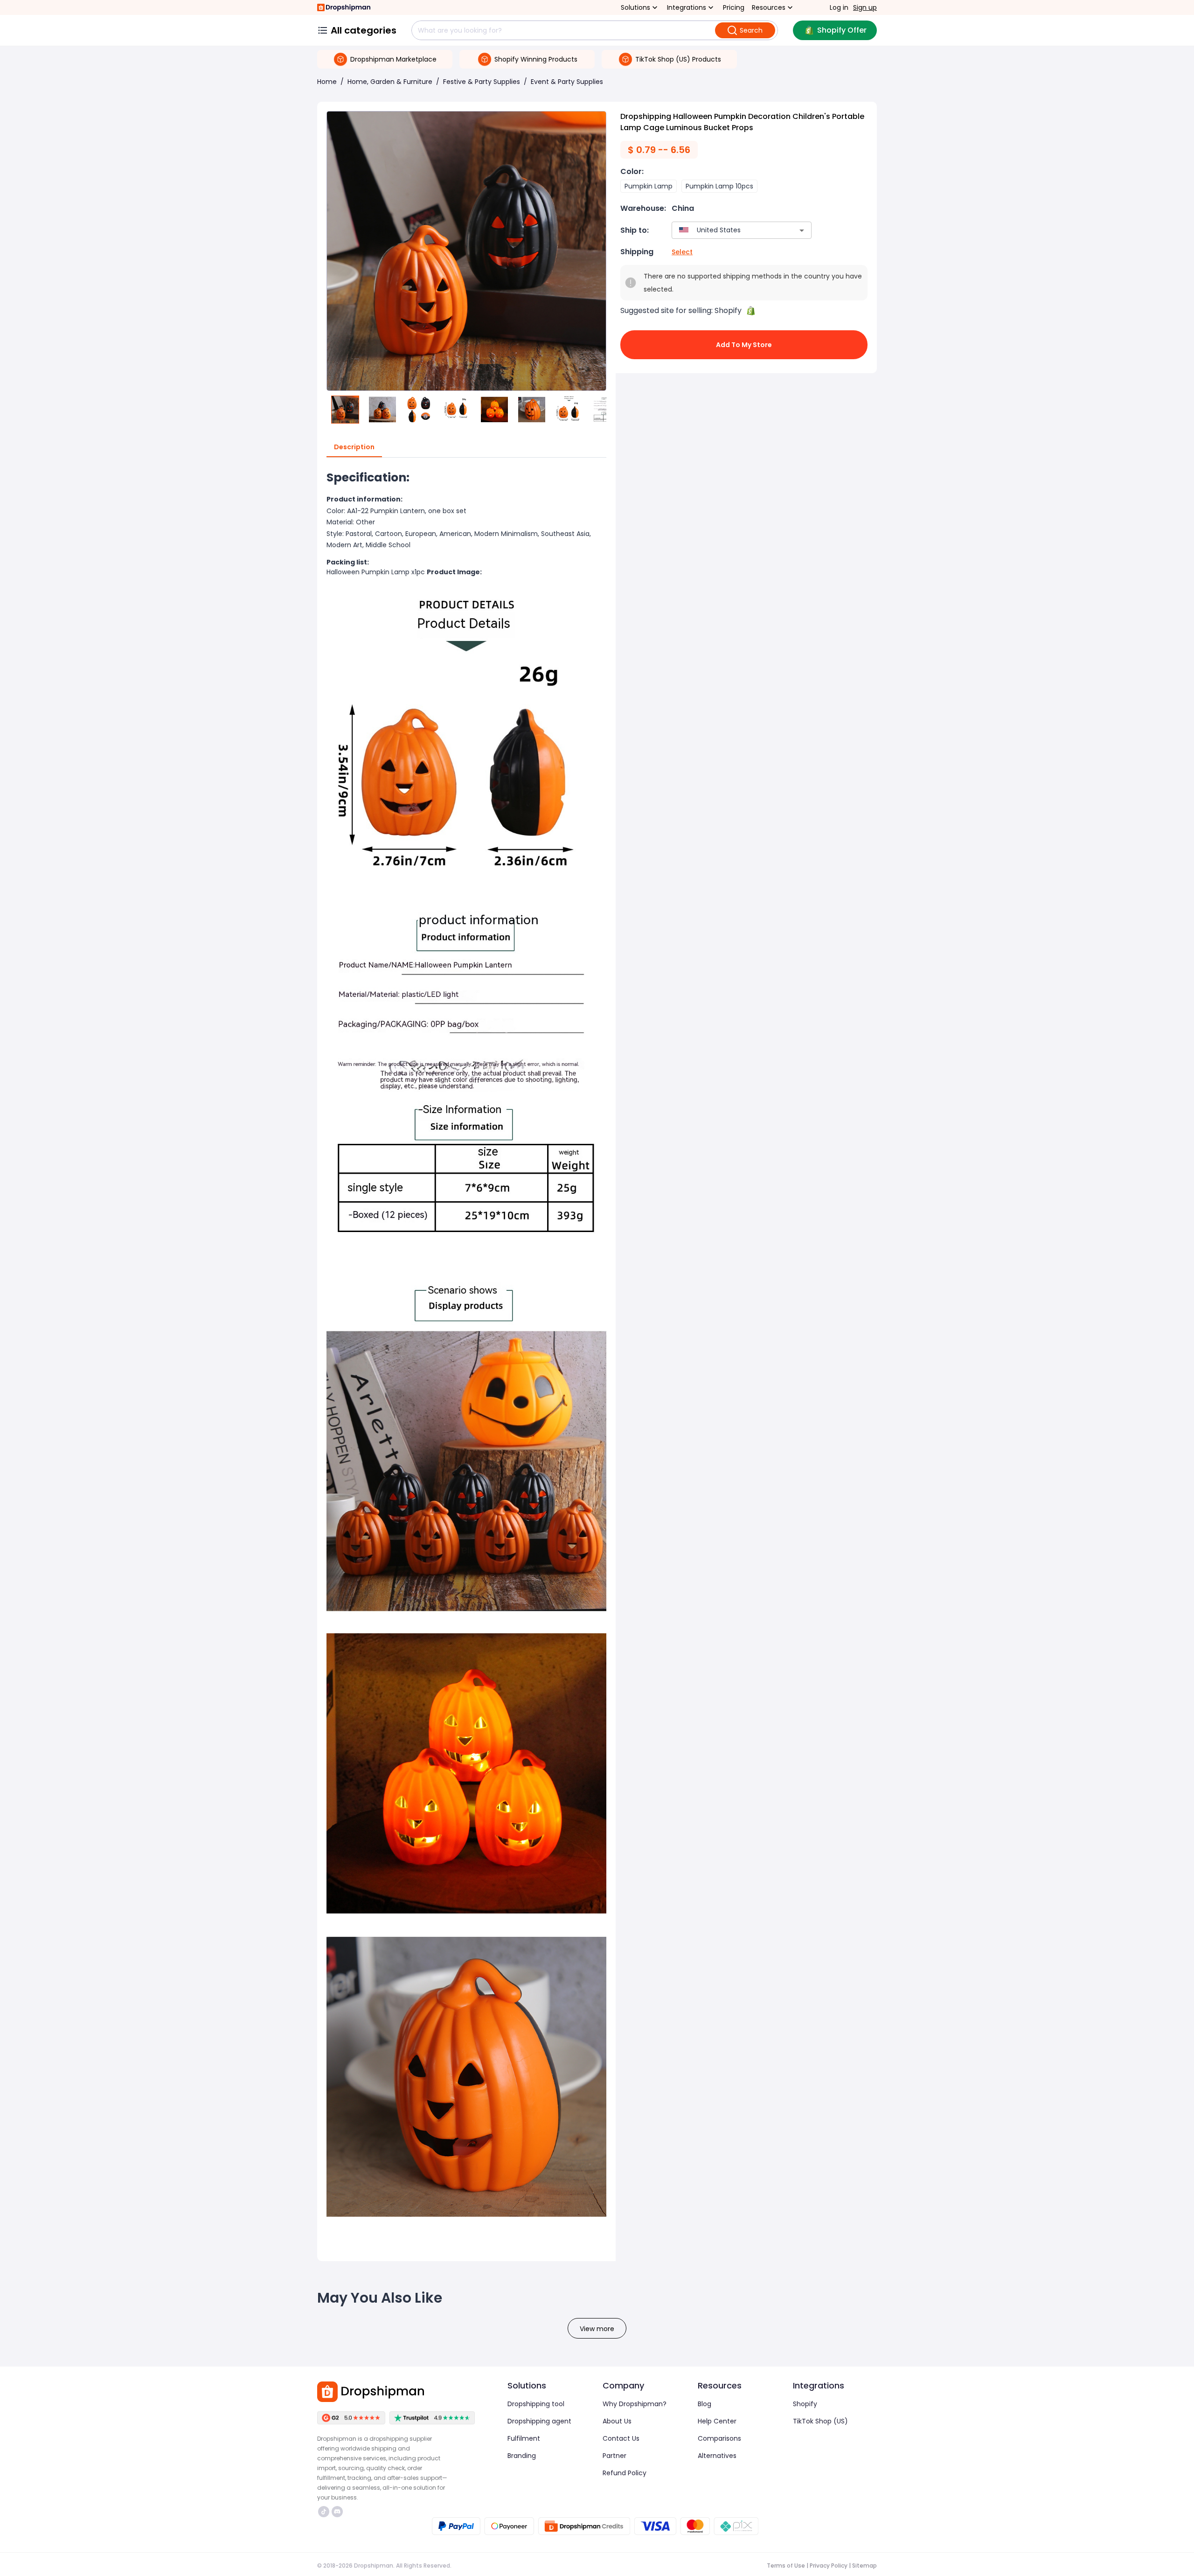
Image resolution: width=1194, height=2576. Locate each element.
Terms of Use (786, 2566)
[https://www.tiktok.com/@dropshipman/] (324, 2512)
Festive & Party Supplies (482, 82)
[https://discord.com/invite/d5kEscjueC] (337, 2512)
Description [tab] (354, 447)
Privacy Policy (829, 2566)
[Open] (802, 230)
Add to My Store (744, 345)
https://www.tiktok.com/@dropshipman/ (325, 2512)
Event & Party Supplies (567, 82)
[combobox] (728, 230)
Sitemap (864, 2566)
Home (327, 82)
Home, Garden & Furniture (390, 82)
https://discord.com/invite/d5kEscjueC (338, 2512)
